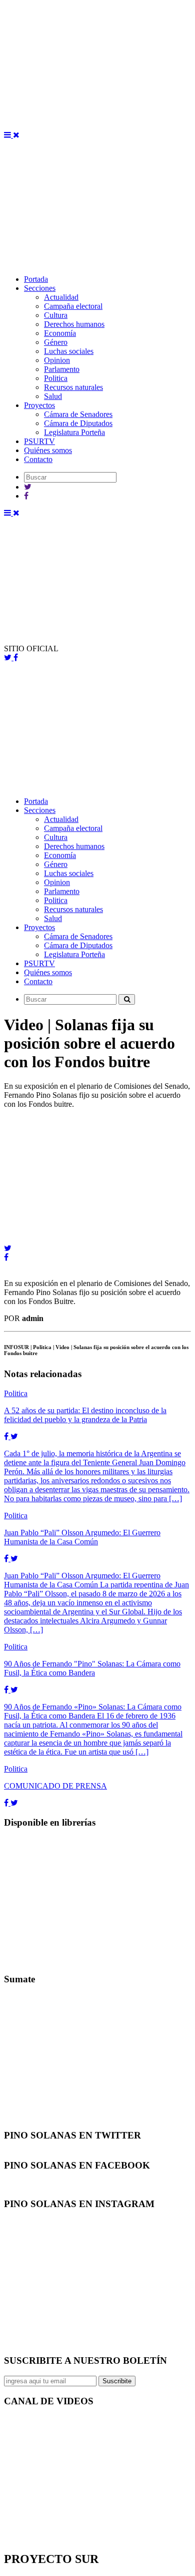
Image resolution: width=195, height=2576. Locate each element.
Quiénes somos (48, 450)
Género (56, 342)
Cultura (56, 315)
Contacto (38, 459)
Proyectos (39, 405)
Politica (56, 378)
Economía (60, 333)
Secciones (40, 288)
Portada (36, 279)
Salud (53, 396)
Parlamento (62, 369)
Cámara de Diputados (78, 423)
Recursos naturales (73, 387)
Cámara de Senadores (78, 414)
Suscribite (117, 2381)
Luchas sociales (69, 351)
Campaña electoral (73, 306)
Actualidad (61, 297)
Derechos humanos (74, 324)
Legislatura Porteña (74, 432)
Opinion (57, 360)
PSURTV (39, 441)
